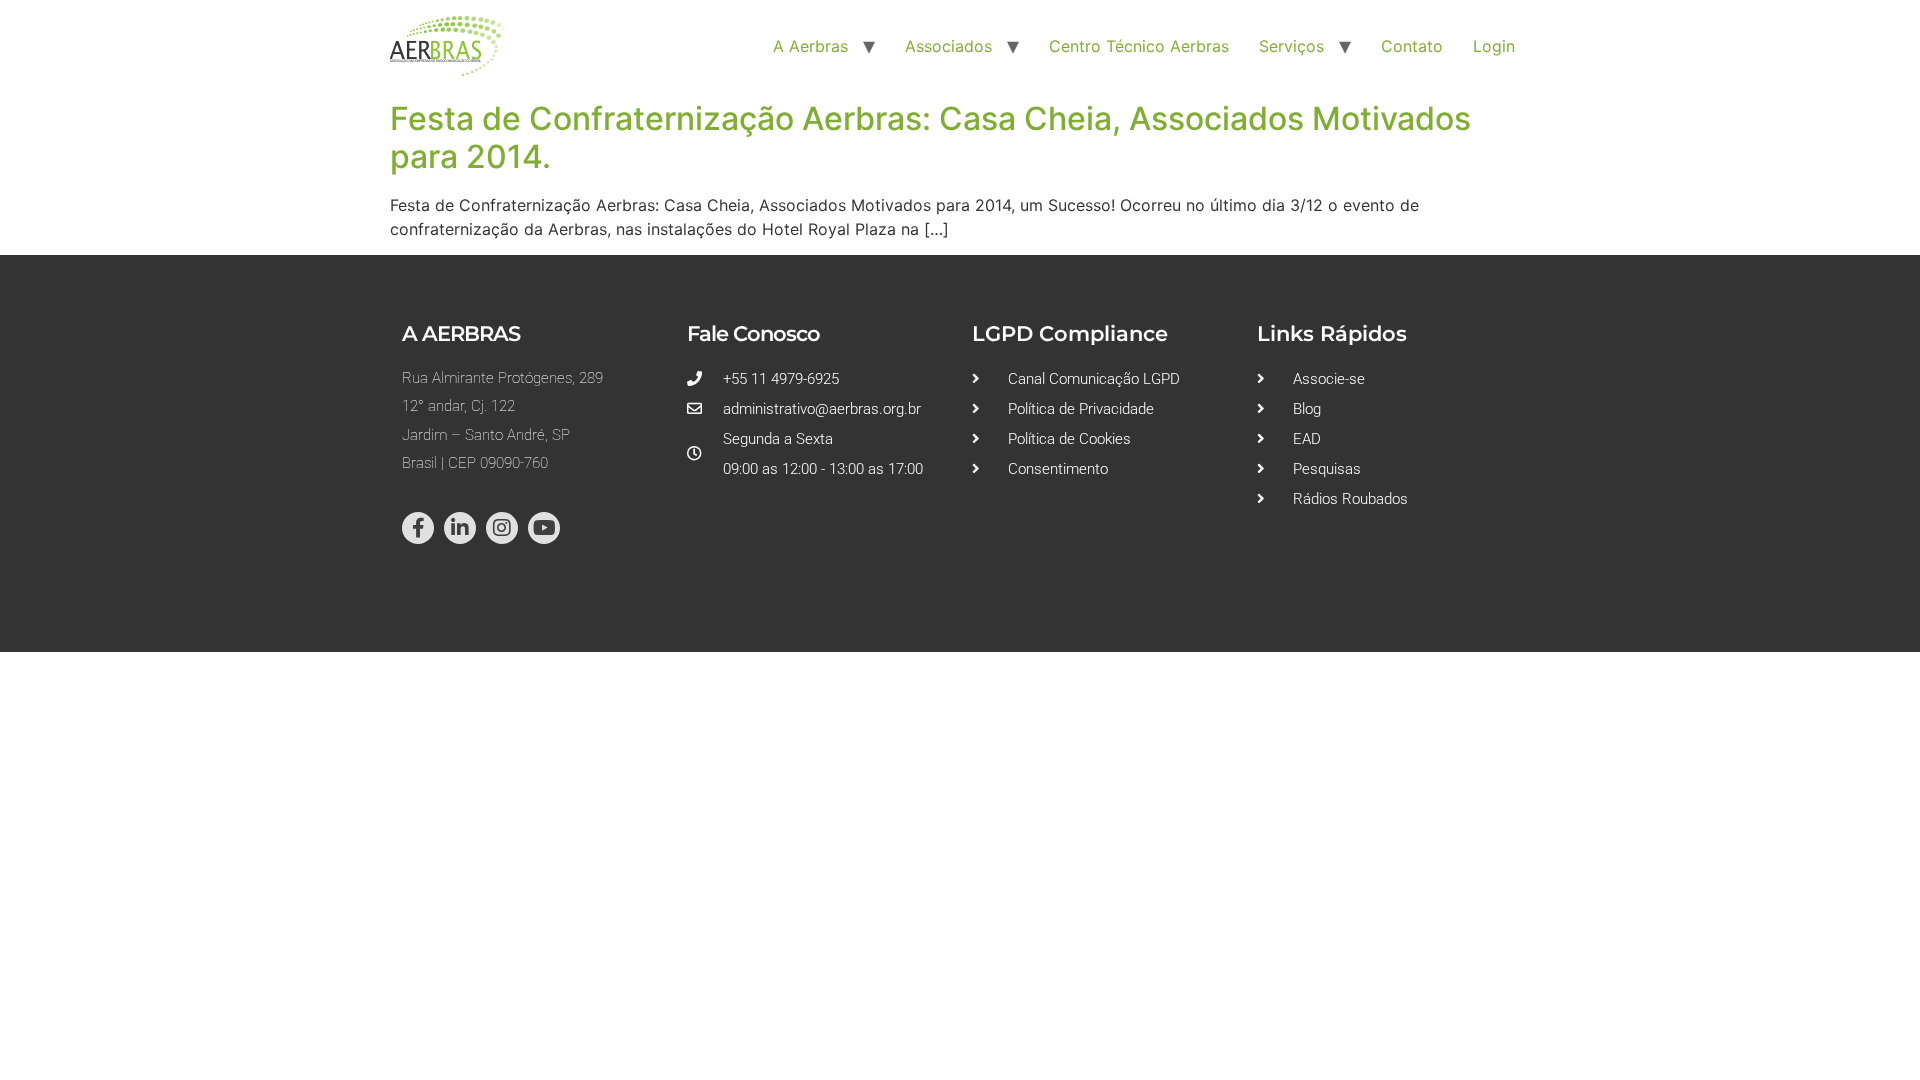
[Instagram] (502, 528)
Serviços (1291, 46)
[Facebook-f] (418, 528)
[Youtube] (544, 528)
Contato (1412, 46)
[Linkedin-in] (460, 528)
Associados (948, 46)
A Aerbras (810, 46)
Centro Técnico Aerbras (1139, 46)
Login (1494, 46)
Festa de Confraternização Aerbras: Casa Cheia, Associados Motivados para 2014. (930, 137)
